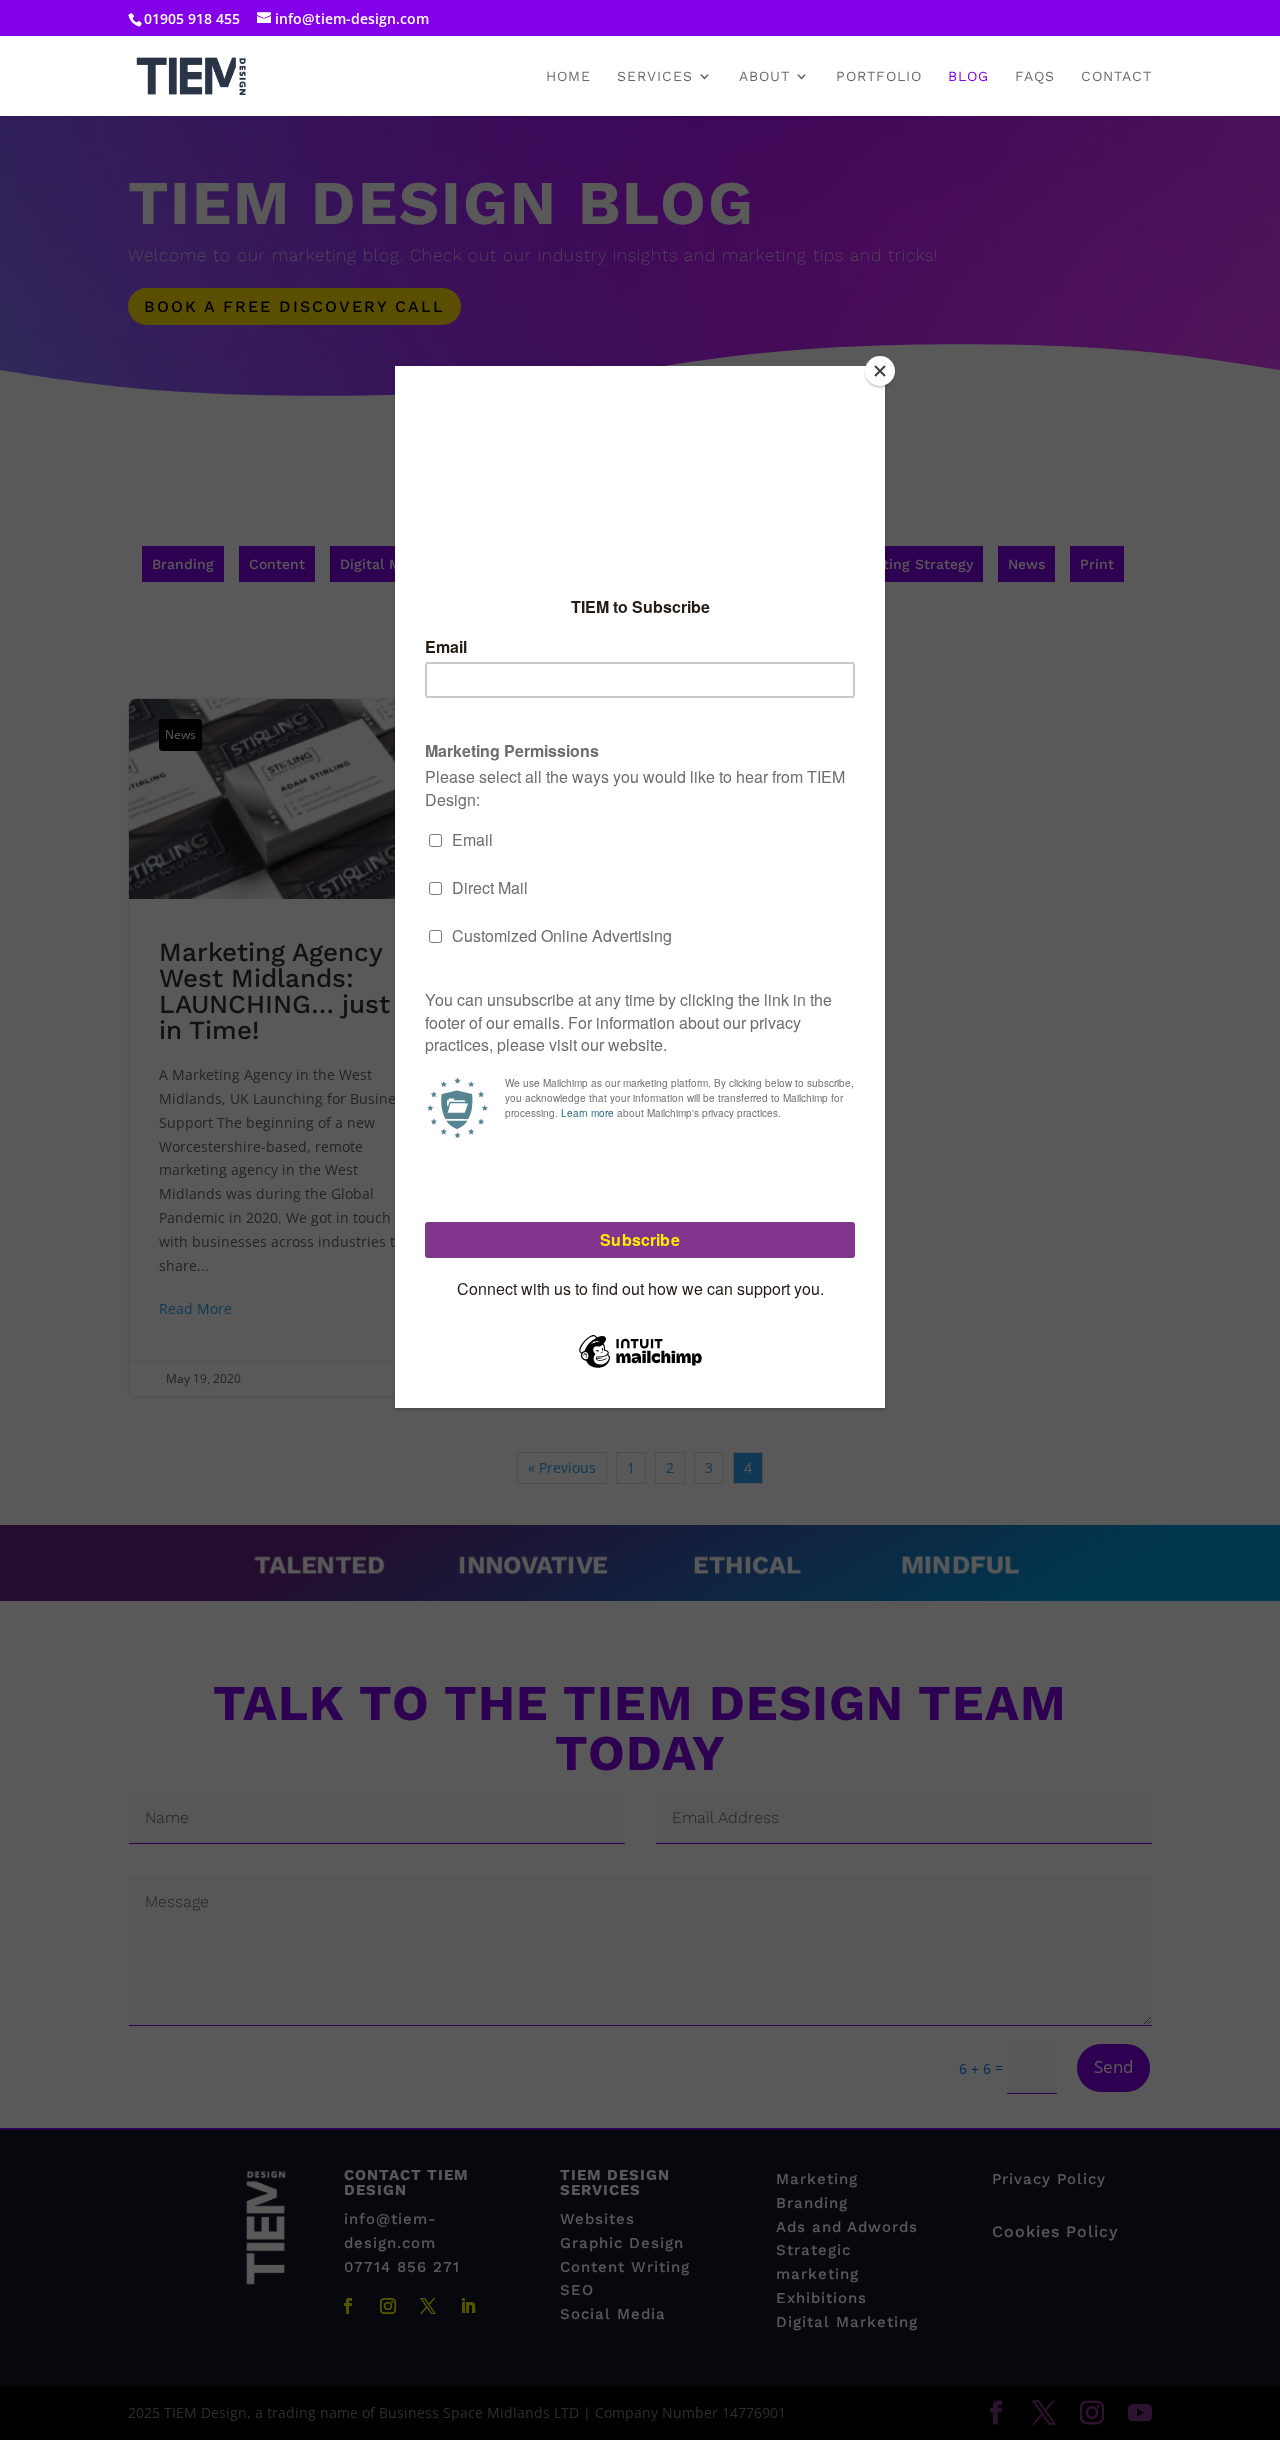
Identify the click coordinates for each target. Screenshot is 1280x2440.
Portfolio (879, 76)
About (764, 76)
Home (568, 76)
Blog (968, 76)
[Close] (880, 371)
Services (655, 76)
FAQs (1035, 76)
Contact (1116, 76)
